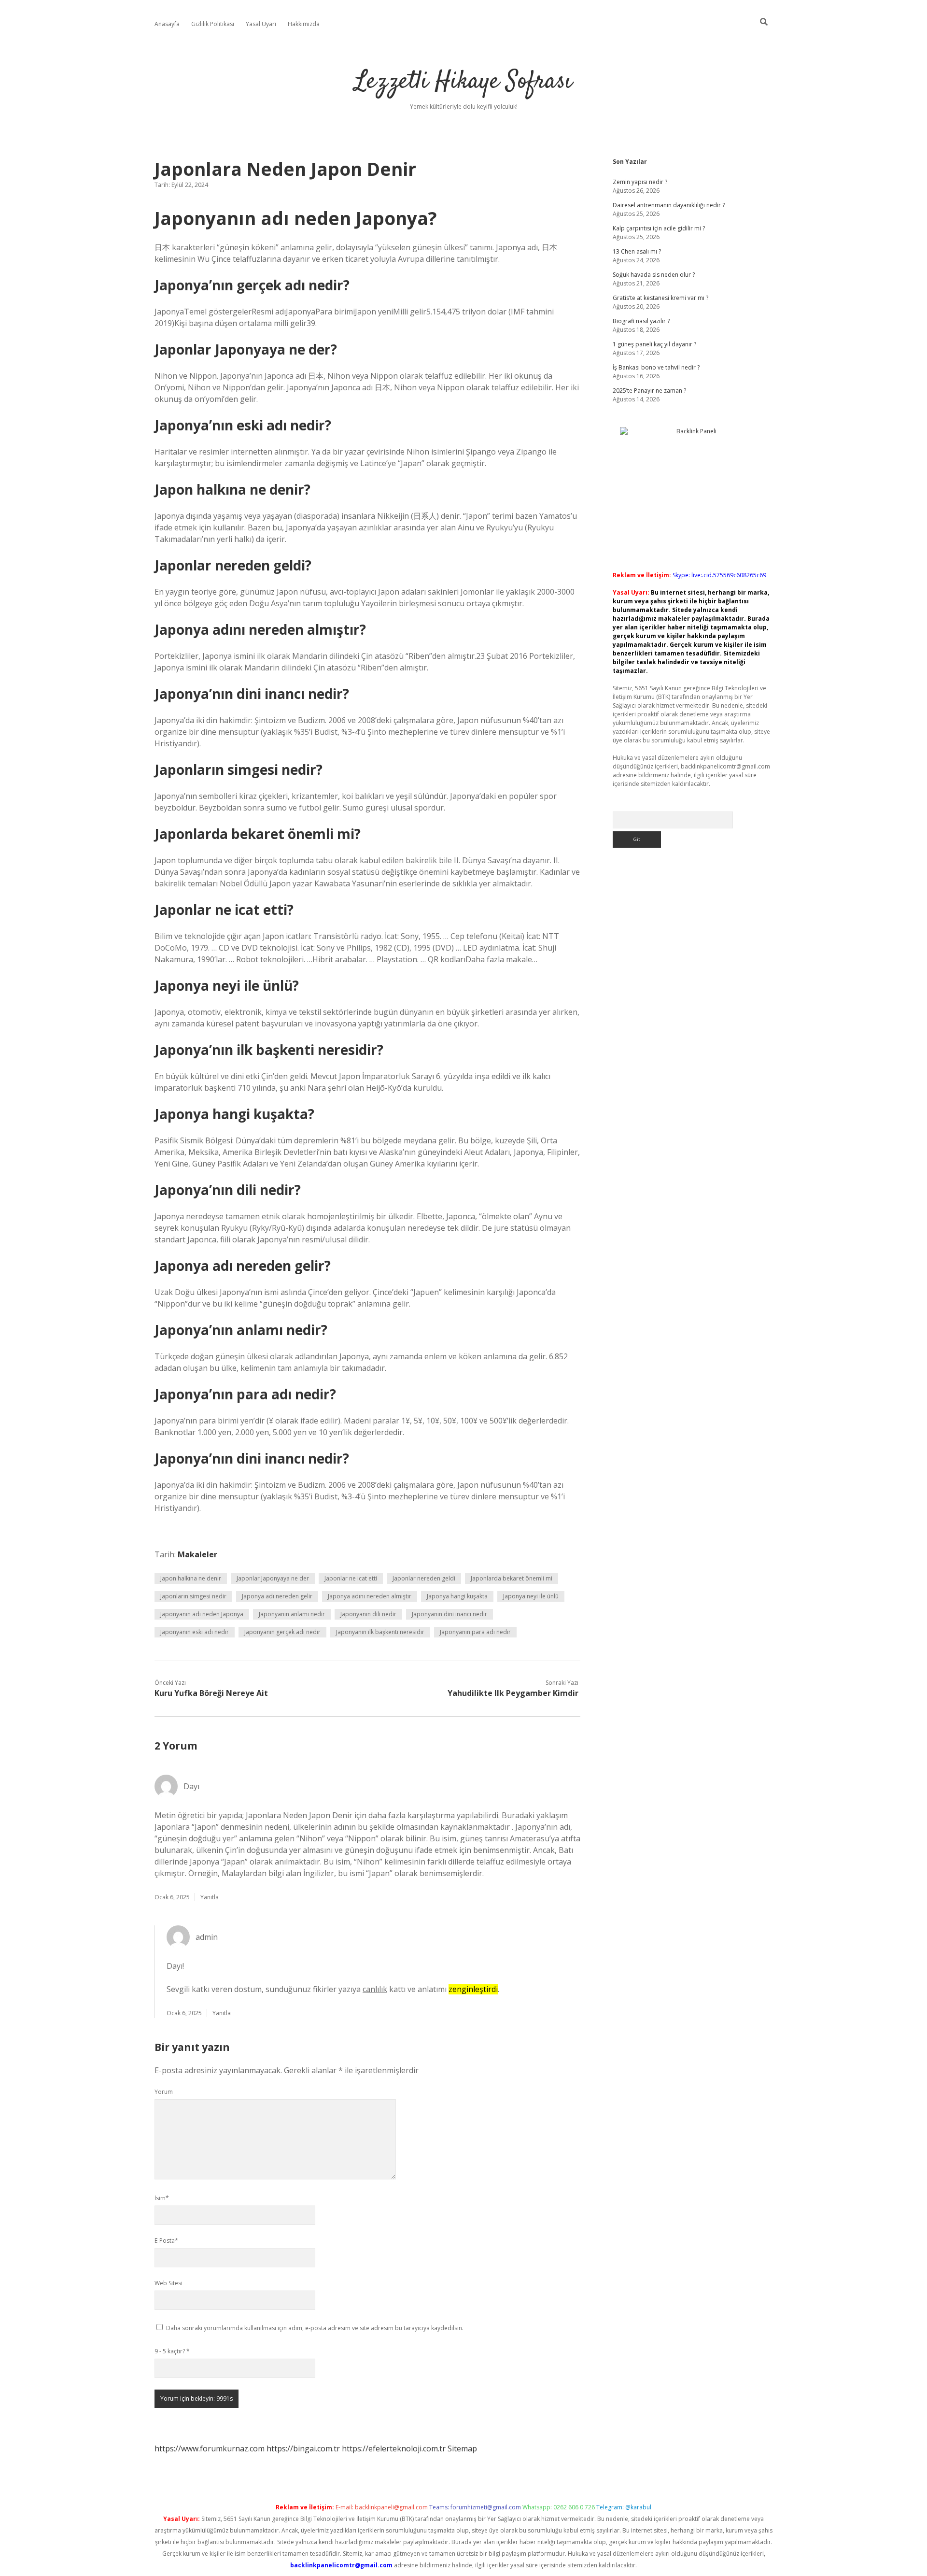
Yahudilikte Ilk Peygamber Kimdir (513, 1693)
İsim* (162, 2198)
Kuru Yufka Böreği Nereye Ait (211, 1693)
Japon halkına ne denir (191, 1578)
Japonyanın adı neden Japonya (202, 1614)
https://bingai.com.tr (303, 2448)
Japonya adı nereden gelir (277, 1596)
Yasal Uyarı (261, 24)
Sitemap (462, 2448)
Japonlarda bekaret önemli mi (512, 1578)
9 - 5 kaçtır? (172, 2351)
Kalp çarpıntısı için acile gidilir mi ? (659, 228)
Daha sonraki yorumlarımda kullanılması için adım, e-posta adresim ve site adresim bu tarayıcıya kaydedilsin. (315, 2328)
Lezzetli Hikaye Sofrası (463, 82)
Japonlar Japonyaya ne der (273, 1578)
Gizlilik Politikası (213, 24)
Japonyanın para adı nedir (475, 1632)
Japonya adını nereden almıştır (370, 1596)
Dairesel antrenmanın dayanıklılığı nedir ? (669, 205)
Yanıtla (210, 1897)
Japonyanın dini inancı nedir (449, 1614)
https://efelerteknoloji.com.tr (394, 2448)
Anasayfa (167, 24)
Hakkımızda (304, 24)
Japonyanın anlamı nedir (292, 1614)
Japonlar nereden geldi (424, 1578)
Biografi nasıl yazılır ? (641, 321)
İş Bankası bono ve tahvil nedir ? (656, 367)
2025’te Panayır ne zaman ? (649, 391)
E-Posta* (166, 2241)
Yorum (164, 2092)
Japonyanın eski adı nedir (195, 1632)
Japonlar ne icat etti (351, 1578)
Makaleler (197, 1554)
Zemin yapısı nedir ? (640, 182)
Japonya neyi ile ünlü (531, 1596)
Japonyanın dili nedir (368, 1614)
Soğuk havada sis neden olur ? (654, 275)
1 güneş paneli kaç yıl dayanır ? (654, 344)
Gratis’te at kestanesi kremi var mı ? (660, 298)
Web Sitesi (169, 2283)
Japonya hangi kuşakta (457, 1596)
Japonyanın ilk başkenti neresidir (380, 1632)
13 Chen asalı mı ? (637, 251)
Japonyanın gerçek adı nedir (282, 1632)
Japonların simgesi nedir (193, 1596)
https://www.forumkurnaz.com (210, 2448)
